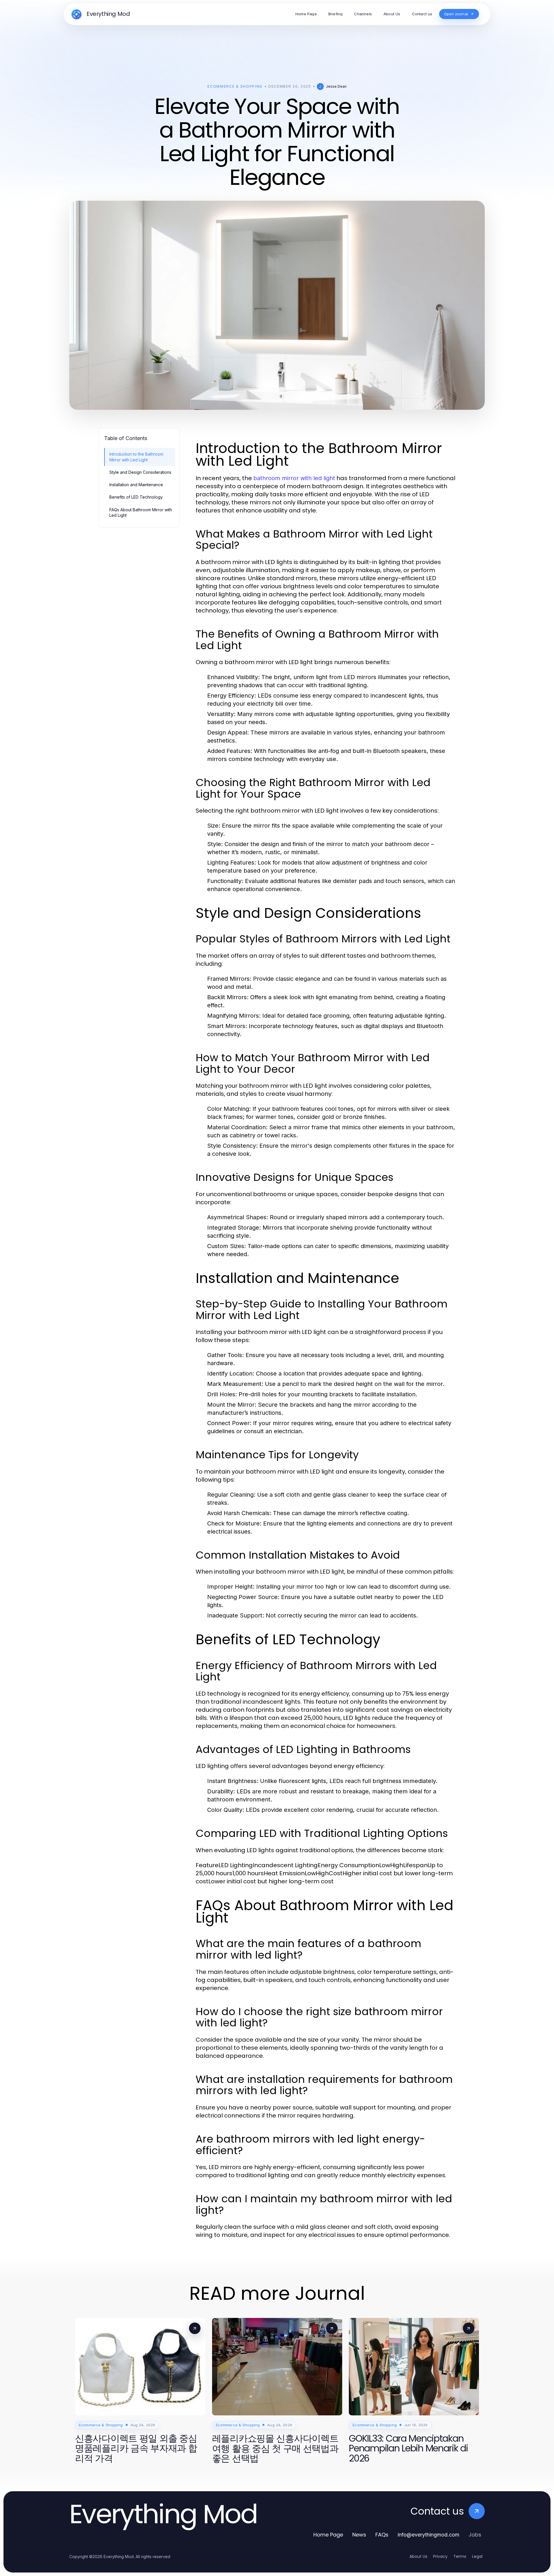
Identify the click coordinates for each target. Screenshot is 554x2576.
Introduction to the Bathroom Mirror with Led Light (136, 457)
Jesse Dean (336, 86)
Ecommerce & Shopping (235, 86)
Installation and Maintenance (136, 485)
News (359, 2535)
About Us (418, 2556)
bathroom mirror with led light (294, 478)
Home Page (328, 2535)
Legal (477, 2556)
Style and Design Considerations (140, 472)
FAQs (382, 2535)
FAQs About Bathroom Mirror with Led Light (141, 512)
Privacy (440, 2556)
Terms (460, 2556)
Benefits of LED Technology (136, 497)
